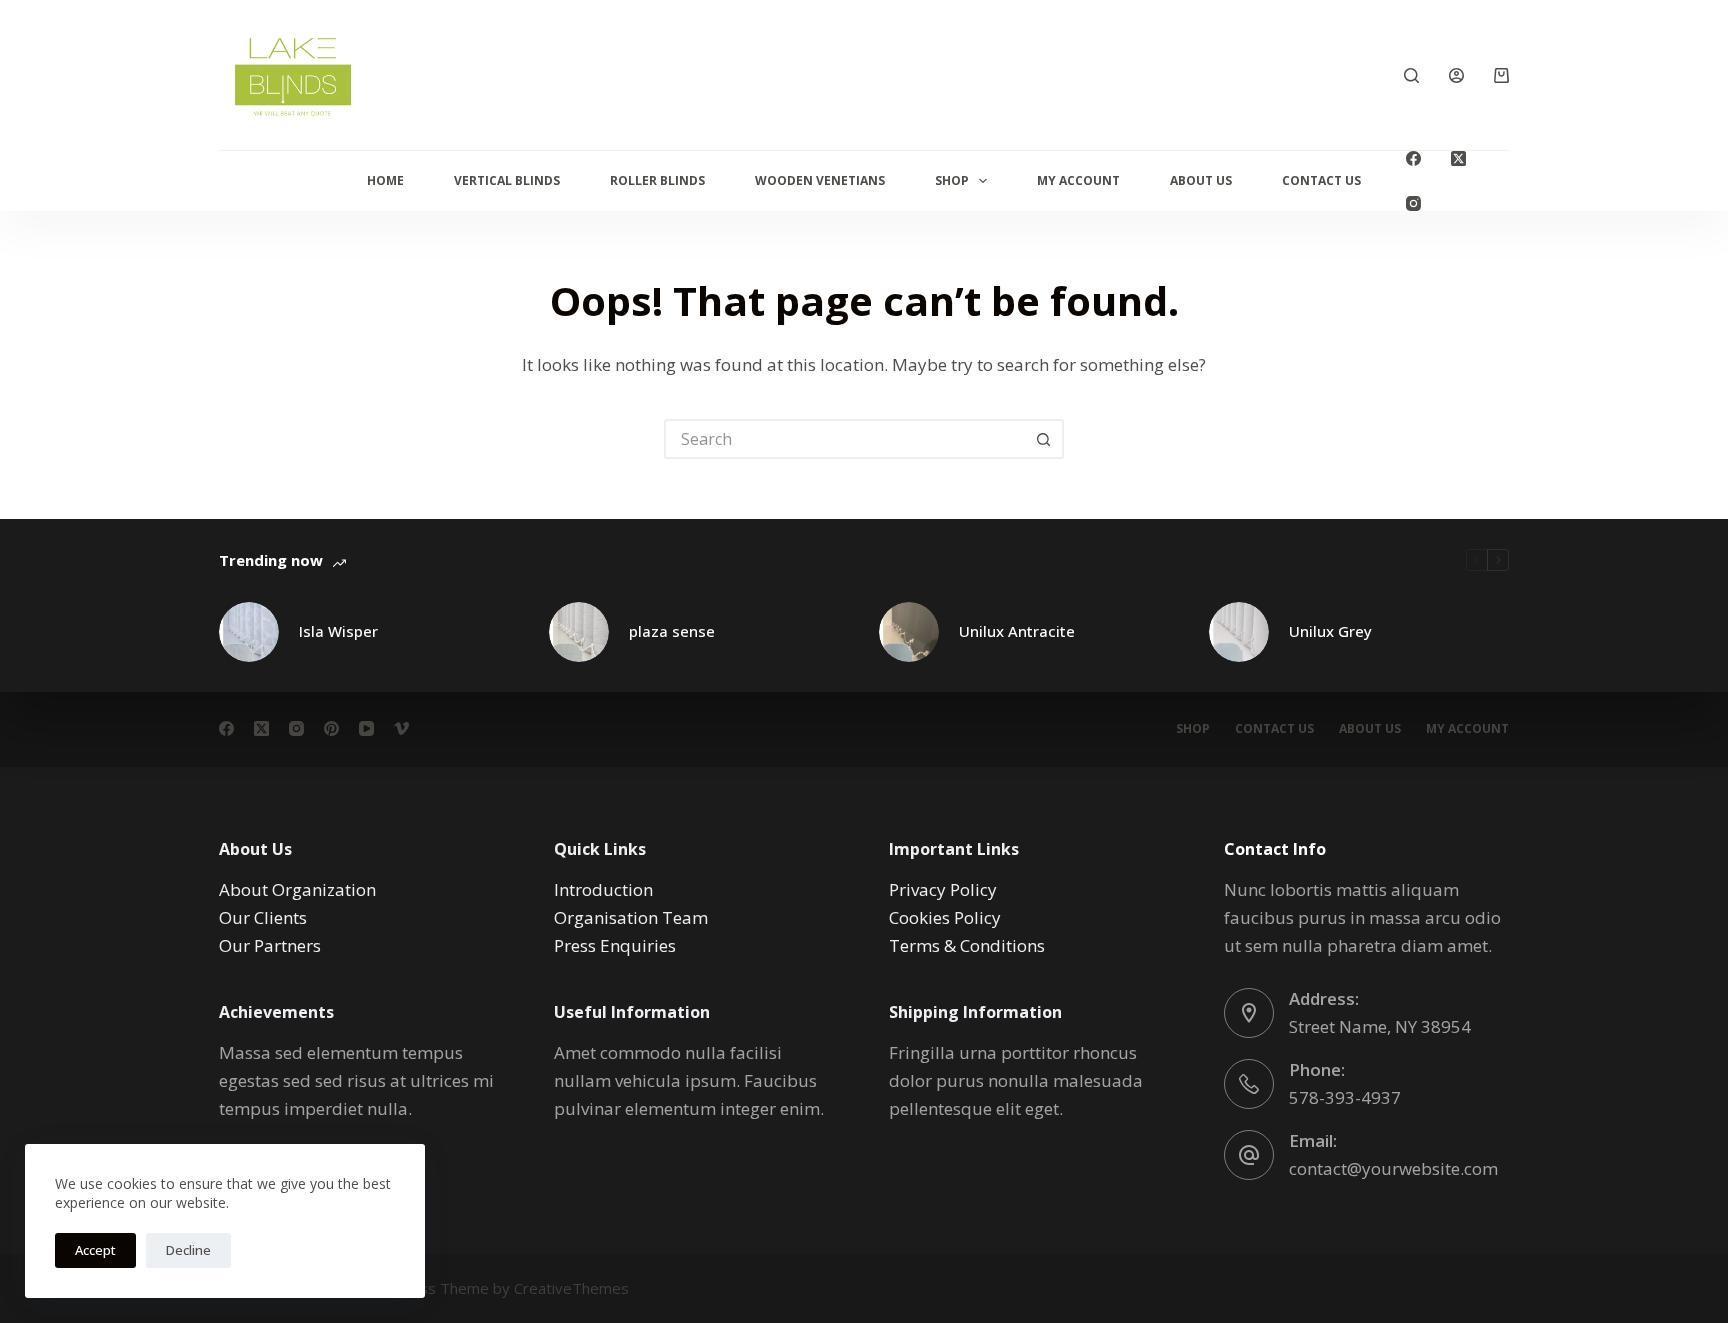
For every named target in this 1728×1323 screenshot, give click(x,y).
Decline (188, 1250)
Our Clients (263, 917)
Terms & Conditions (967, 945)
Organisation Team (631, 917)
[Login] (1456, 75)
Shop (952, 180)
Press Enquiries (615, 945)
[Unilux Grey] (1239, 632)
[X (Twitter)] (1458, 158)
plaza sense (672, 631)
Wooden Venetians (820, 180)
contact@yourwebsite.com (1393, 1168)
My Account (1078, 180)
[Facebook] (1413, 158)
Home (385, 180)
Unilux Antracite (1017, 631)
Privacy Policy (943, 889)
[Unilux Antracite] (909, 632)
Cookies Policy (945, 917)
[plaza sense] (579, 632)
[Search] (1411, 75)
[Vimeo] (401, 728)
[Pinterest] (331, 728)
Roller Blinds (657, 180)
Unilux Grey (1330, 631)
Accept (95, 1250)
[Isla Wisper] (249, 632)
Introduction (603, 889)
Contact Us (1321, 180)
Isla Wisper (338, 631)
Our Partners (270, 945)
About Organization (297, 889)
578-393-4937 (1345, 1097)
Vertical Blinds (507, 180)
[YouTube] (366, 728)
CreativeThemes (571, 1288)
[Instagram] (1413, 203)
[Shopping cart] (1501, 75)
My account (1467, 729)
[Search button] (1044, 439)
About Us (1201, 180)
